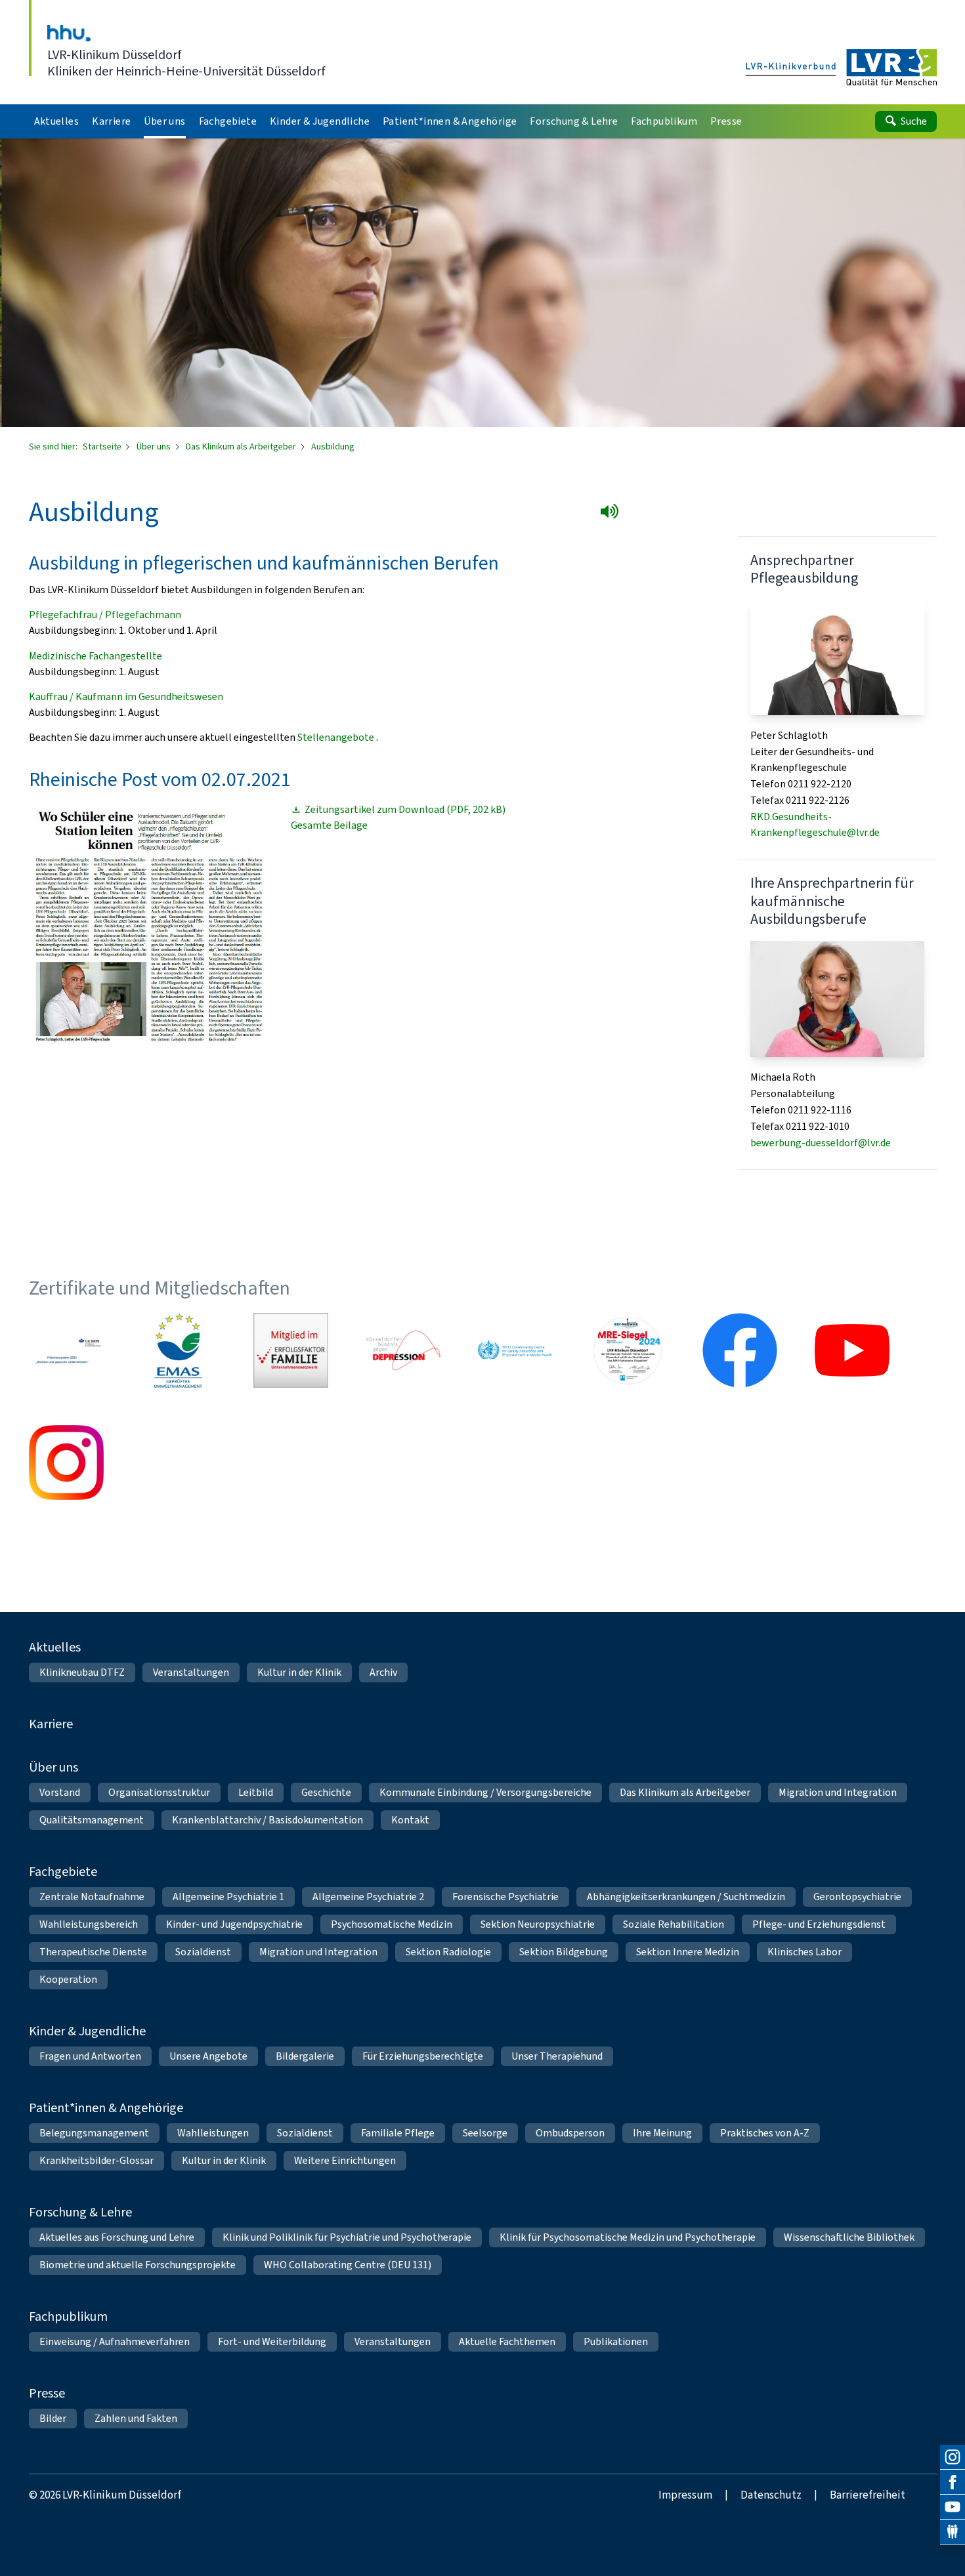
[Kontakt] (953, 2532)
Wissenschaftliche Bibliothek (849, 2237)
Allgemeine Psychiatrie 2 (368, 1897)
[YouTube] (953, 2507)
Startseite (103, 447)
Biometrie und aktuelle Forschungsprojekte (138, 2265)
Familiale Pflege (398, 2133)
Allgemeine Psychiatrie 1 (228, 1897)
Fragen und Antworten (90, 2056)
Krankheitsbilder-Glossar (96, 2160)
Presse (47, 2393)
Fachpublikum (68, 2316)
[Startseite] (841, 68)
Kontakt (410, 1820)
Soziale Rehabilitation (674, 1924)
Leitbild (256, 1792)
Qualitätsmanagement (92, 1820)
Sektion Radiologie (448, 1952)
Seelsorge (485, 2133)
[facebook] (953, 2482)
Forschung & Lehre (80, 2212)
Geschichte (326, 1792)
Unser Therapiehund (557, 2056)
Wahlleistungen (213, 2133)
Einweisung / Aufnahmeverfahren (115, 2341)
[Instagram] (953, 2457)
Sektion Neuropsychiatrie (538, 1924)
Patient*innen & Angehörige (106, 2108)
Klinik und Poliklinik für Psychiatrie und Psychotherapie (347, 2237)
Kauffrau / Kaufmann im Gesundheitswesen (126, 696)
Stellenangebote (336, 737)
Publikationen (616, 2341)
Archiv (383, 1672)
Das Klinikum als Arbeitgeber (242, 447)
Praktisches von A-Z (765, 2133)
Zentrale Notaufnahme (92, 1897)
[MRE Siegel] (628, 1350)
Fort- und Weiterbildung (272, 2341)
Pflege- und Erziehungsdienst (819, 1924)
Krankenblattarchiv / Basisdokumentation (268, 1820)
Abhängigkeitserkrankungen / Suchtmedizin (686, 1897)
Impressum (685, 2495)
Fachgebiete (63, 1872)
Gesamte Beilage (329, 825)
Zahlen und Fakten (136, 2418)
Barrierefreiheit (868, 2495)
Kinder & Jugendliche (87, 2031)
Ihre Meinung (662, 2133)
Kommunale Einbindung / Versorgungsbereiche (485, 1792)
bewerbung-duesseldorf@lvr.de (821, 1143)
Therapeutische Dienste (93, 1952)
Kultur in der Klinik (299, 1672)
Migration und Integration (838, 1792)
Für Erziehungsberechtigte (423, 2056)
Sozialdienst (203, 1952)
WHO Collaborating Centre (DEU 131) (348, 2265)
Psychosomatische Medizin (392, 1924)
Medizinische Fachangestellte (96, 656)
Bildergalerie (305, 2056)
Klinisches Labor (804, 1952)
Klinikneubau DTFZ (82, 1672)
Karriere (51, 1724)
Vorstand (60, 1792)
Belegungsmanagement (94, 2133)
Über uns (155, 447)
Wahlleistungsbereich (89, 1924)
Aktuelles (55, 1647)
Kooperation (68, 1979)
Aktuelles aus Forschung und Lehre (117, 2237)
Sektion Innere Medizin (688, 1952)
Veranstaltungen (191, 1672)
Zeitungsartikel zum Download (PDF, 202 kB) (405, 810)
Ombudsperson (570, 2133)
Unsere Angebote (208, 2056)
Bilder (53, 2418)
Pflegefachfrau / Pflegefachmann (105, 614)
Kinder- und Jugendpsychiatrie (234, 1924)
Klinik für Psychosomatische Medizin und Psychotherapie (628, 2237)
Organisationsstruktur (159, 1792)
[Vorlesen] (612, 514)
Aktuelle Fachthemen (507, 2341)
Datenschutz (771, 2495)
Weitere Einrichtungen (345, 2160)
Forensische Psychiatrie (505, 1897)
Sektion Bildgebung (564, 1952)
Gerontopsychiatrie (857, 1897)
